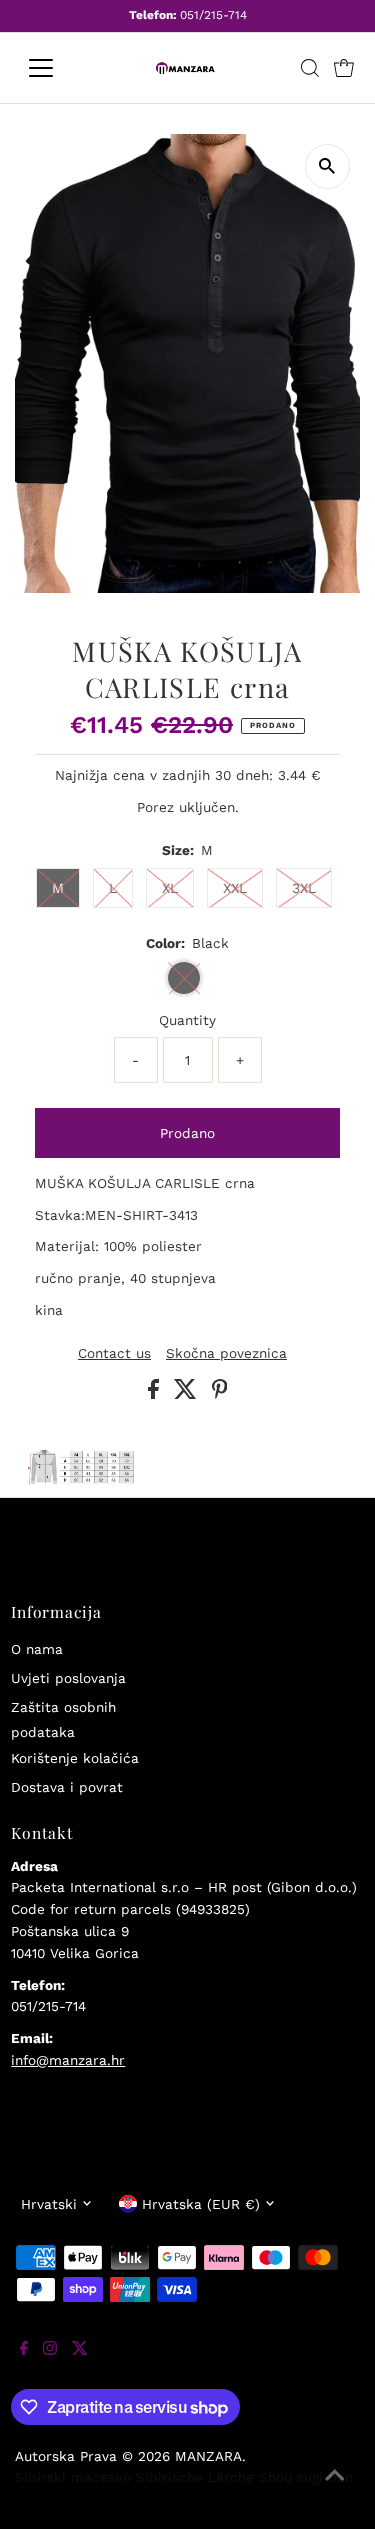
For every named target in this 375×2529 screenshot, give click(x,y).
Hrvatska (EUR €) (201, 2204)
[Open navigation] (56, 68)
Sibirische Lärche (195, 2477)
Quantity (187, 1020)
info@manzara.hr (68, 2060)
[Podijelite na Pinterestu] (220, 1394)
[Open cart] (344, 68)
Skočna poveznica (226, 1354)
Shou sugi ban (306, 2477)
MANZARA (208, 2456)
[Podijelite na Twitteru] (188, 1394)
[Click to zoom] (327, 166)
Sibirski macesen (73, 2477)
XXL (235, 888)
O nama (37, 1649)
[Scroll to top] (335, 2489)
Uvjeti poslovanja (68, 1678)
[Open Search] (310, 68)
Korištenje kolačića (75, 1758)
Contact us (114, 1354)
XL (170, 888)
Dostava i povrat (67, 1787)
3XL (304, 888)
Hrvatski (49, 2204)
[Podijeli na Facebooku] (156, 1394)
